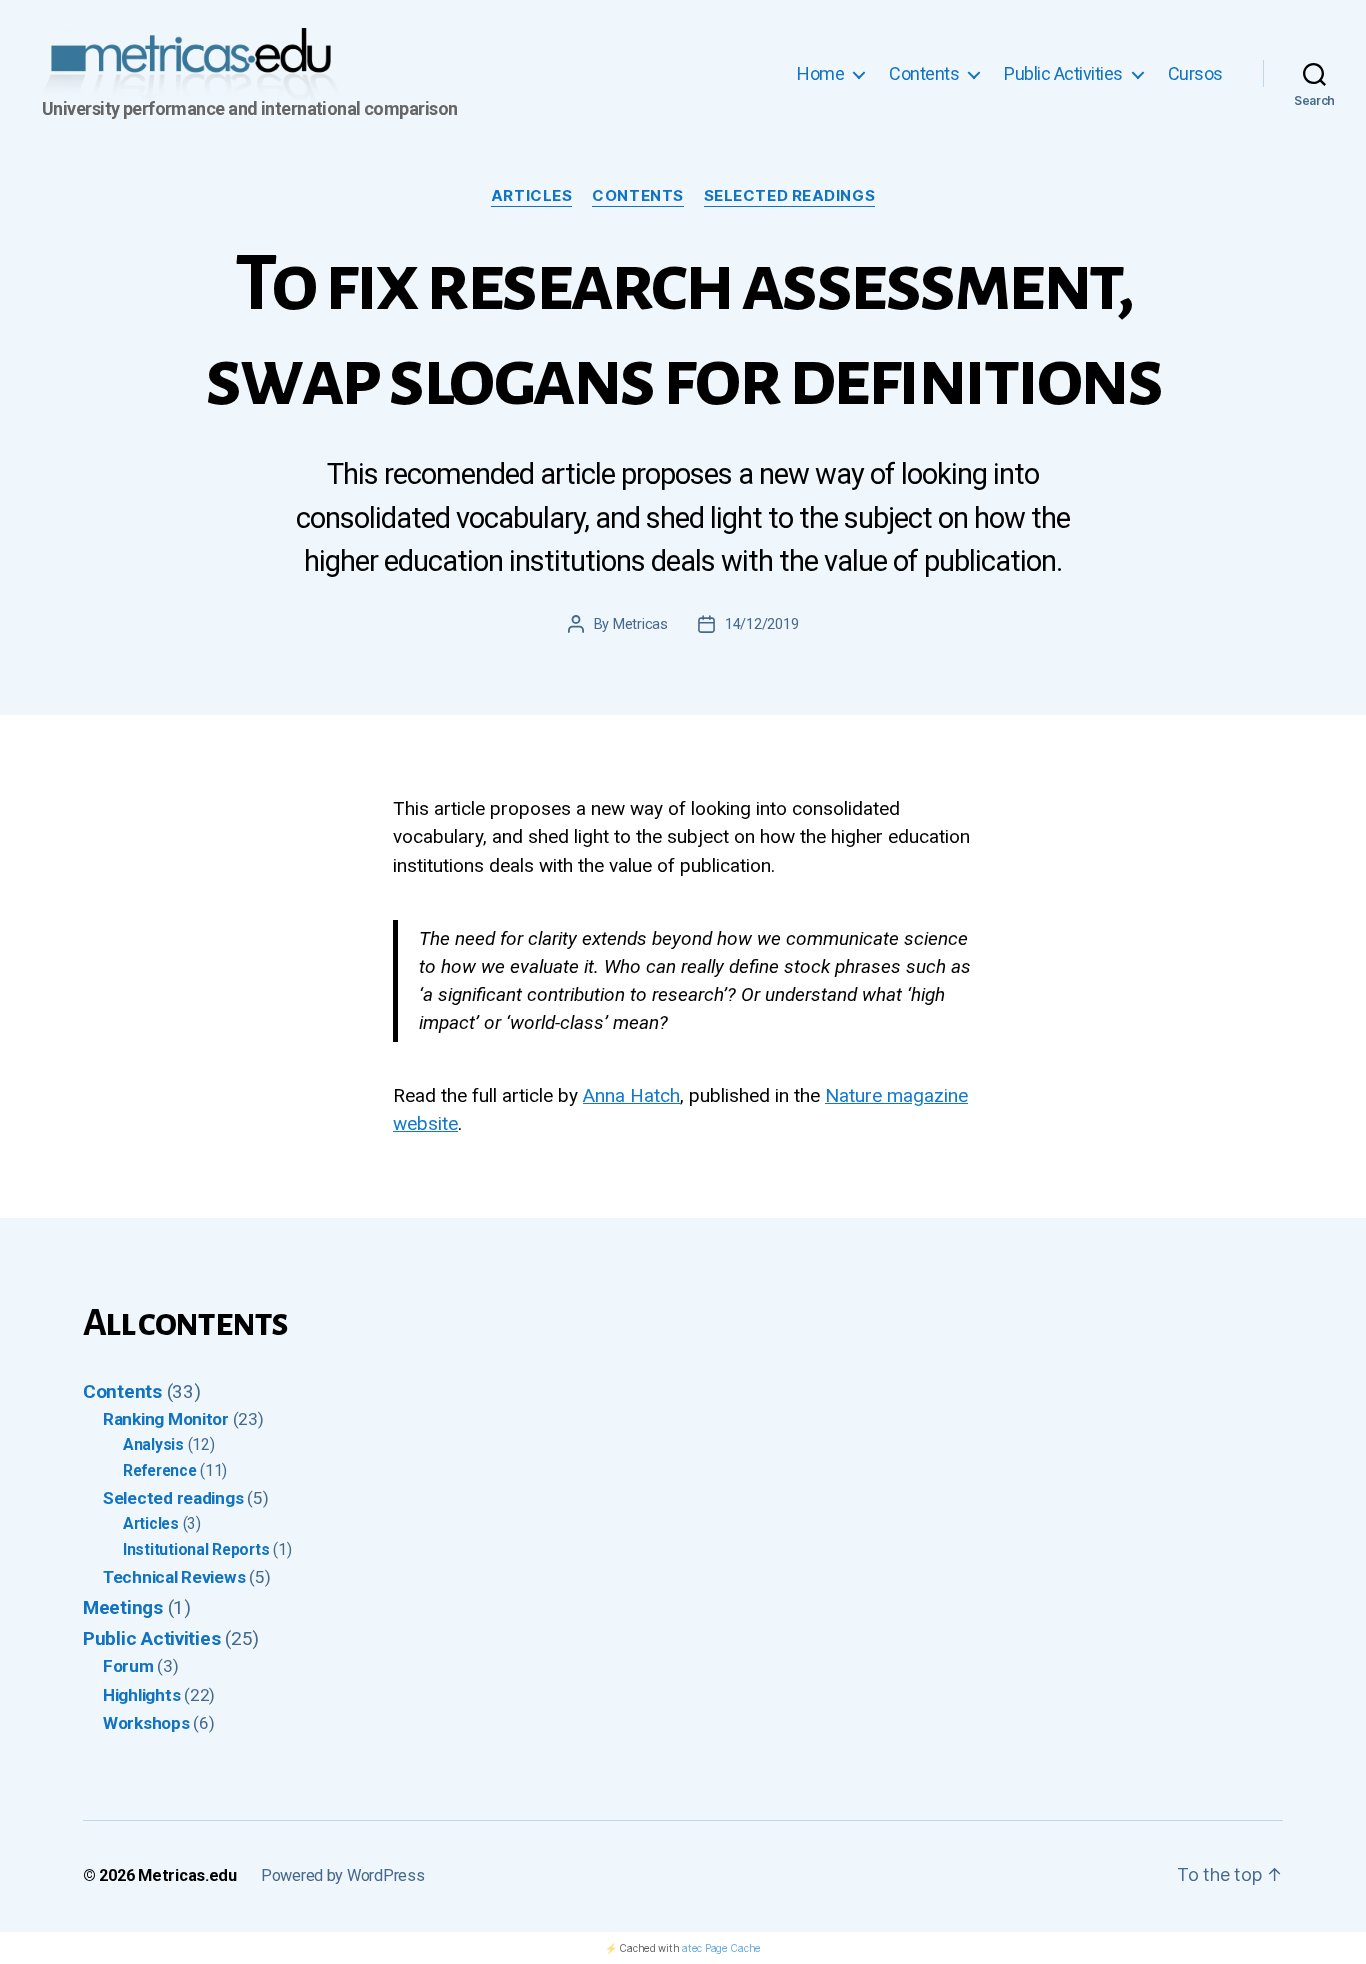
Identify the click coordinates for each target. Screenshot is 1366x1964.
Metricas (640, 624)
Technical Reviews (174, 1577)
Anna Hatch (631, 1095)
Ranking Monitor (166, 1419)
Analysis (153, 1444)
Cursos (1195, 73)
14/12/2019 (762, 624)
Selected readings (789, 196)
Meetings (123, 1607)
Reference (160, 1470)
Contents (924, 73)
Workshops (146, 1723)
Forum (128, 1666)
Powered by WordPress (343, 1875)
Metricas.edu (187, 1875)
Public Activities (1063, 73)
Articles (531, 196)
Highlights (141, 1695)
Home (820, 73)
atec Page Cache (721, 1948)
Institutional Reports (196, 1549)
